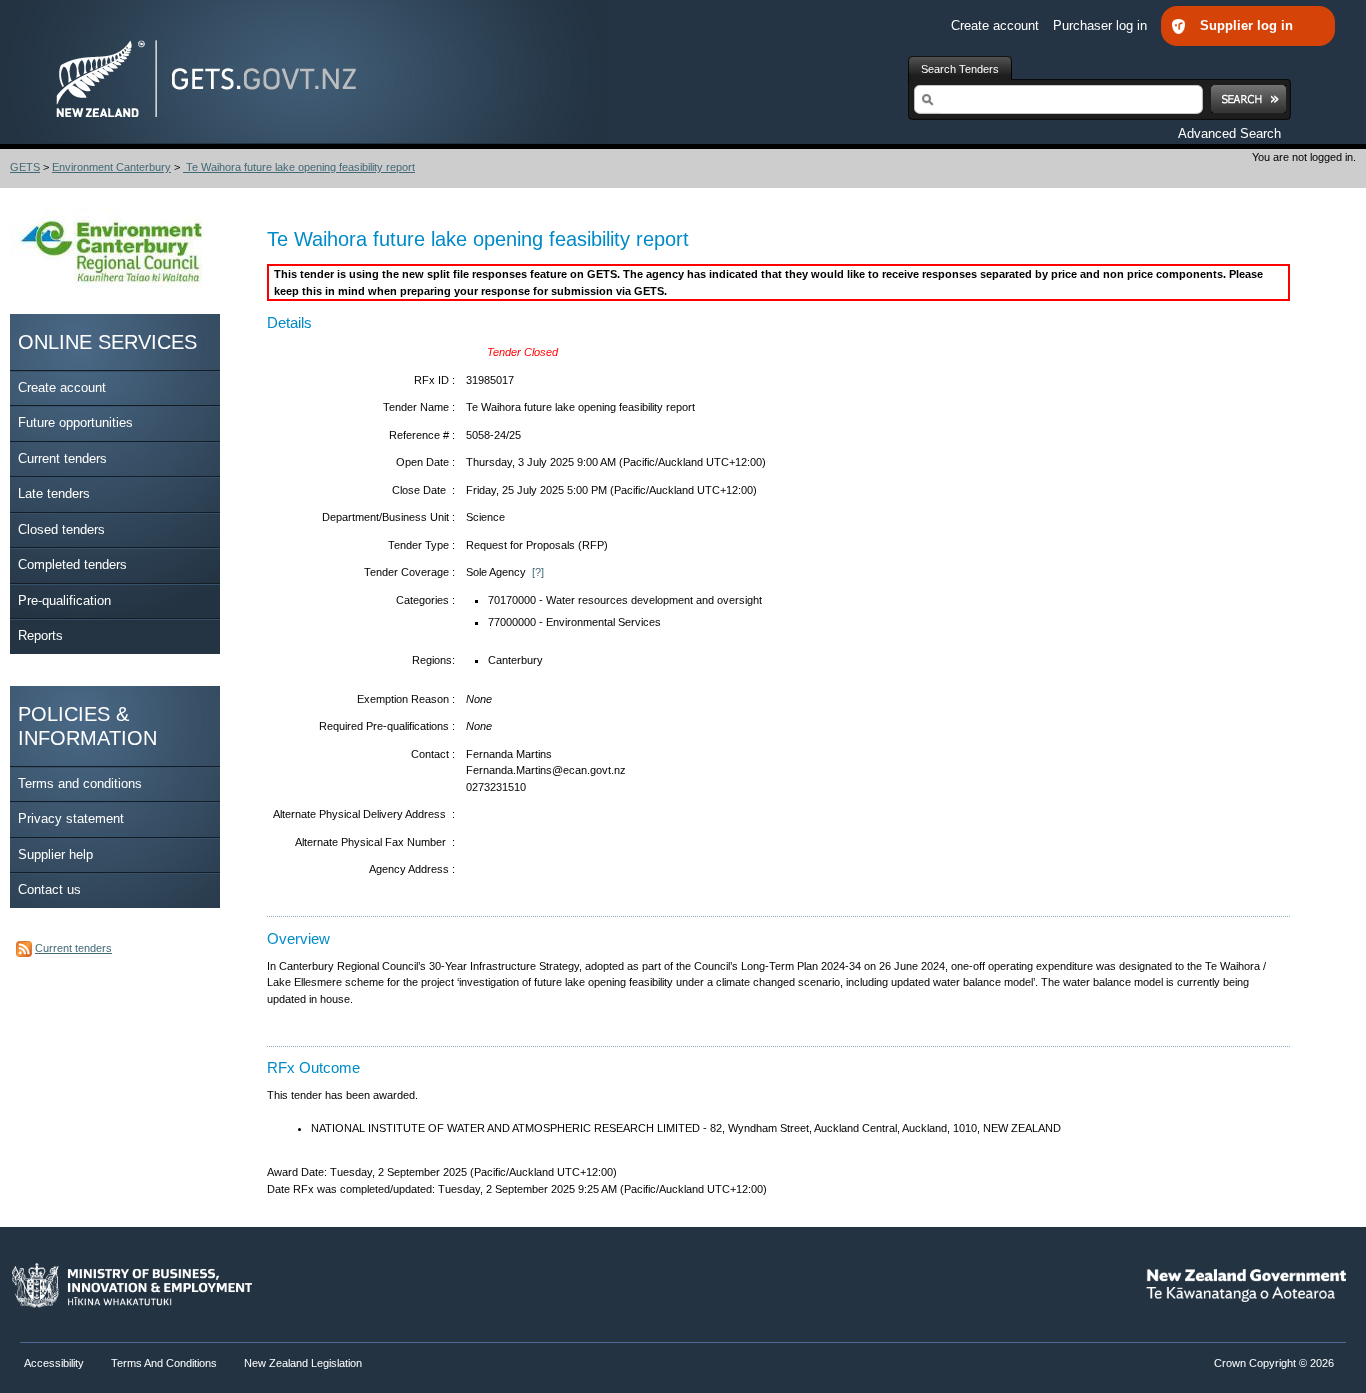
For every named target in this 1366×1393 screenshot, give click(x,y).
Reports (40, 635)
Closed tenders (61, 529)
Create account (997, 25)
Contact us (49, 889)
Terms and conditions (80, 783)
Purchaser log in (1102, 25)
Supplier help (55, 854)
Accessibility (55, 1363)
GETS (25, 167)
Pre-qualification (64, 600)
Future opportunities (75, 422)
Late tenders (54, 493)
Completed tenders (72, 564)
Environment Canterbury (111, 167)
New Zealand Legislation (303, 1363)
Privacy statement (71, 818)
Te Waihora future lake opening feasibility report (299, 167)
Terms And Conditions (164, 1363)
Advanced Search (1229, 133)
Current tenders (62, 458)
